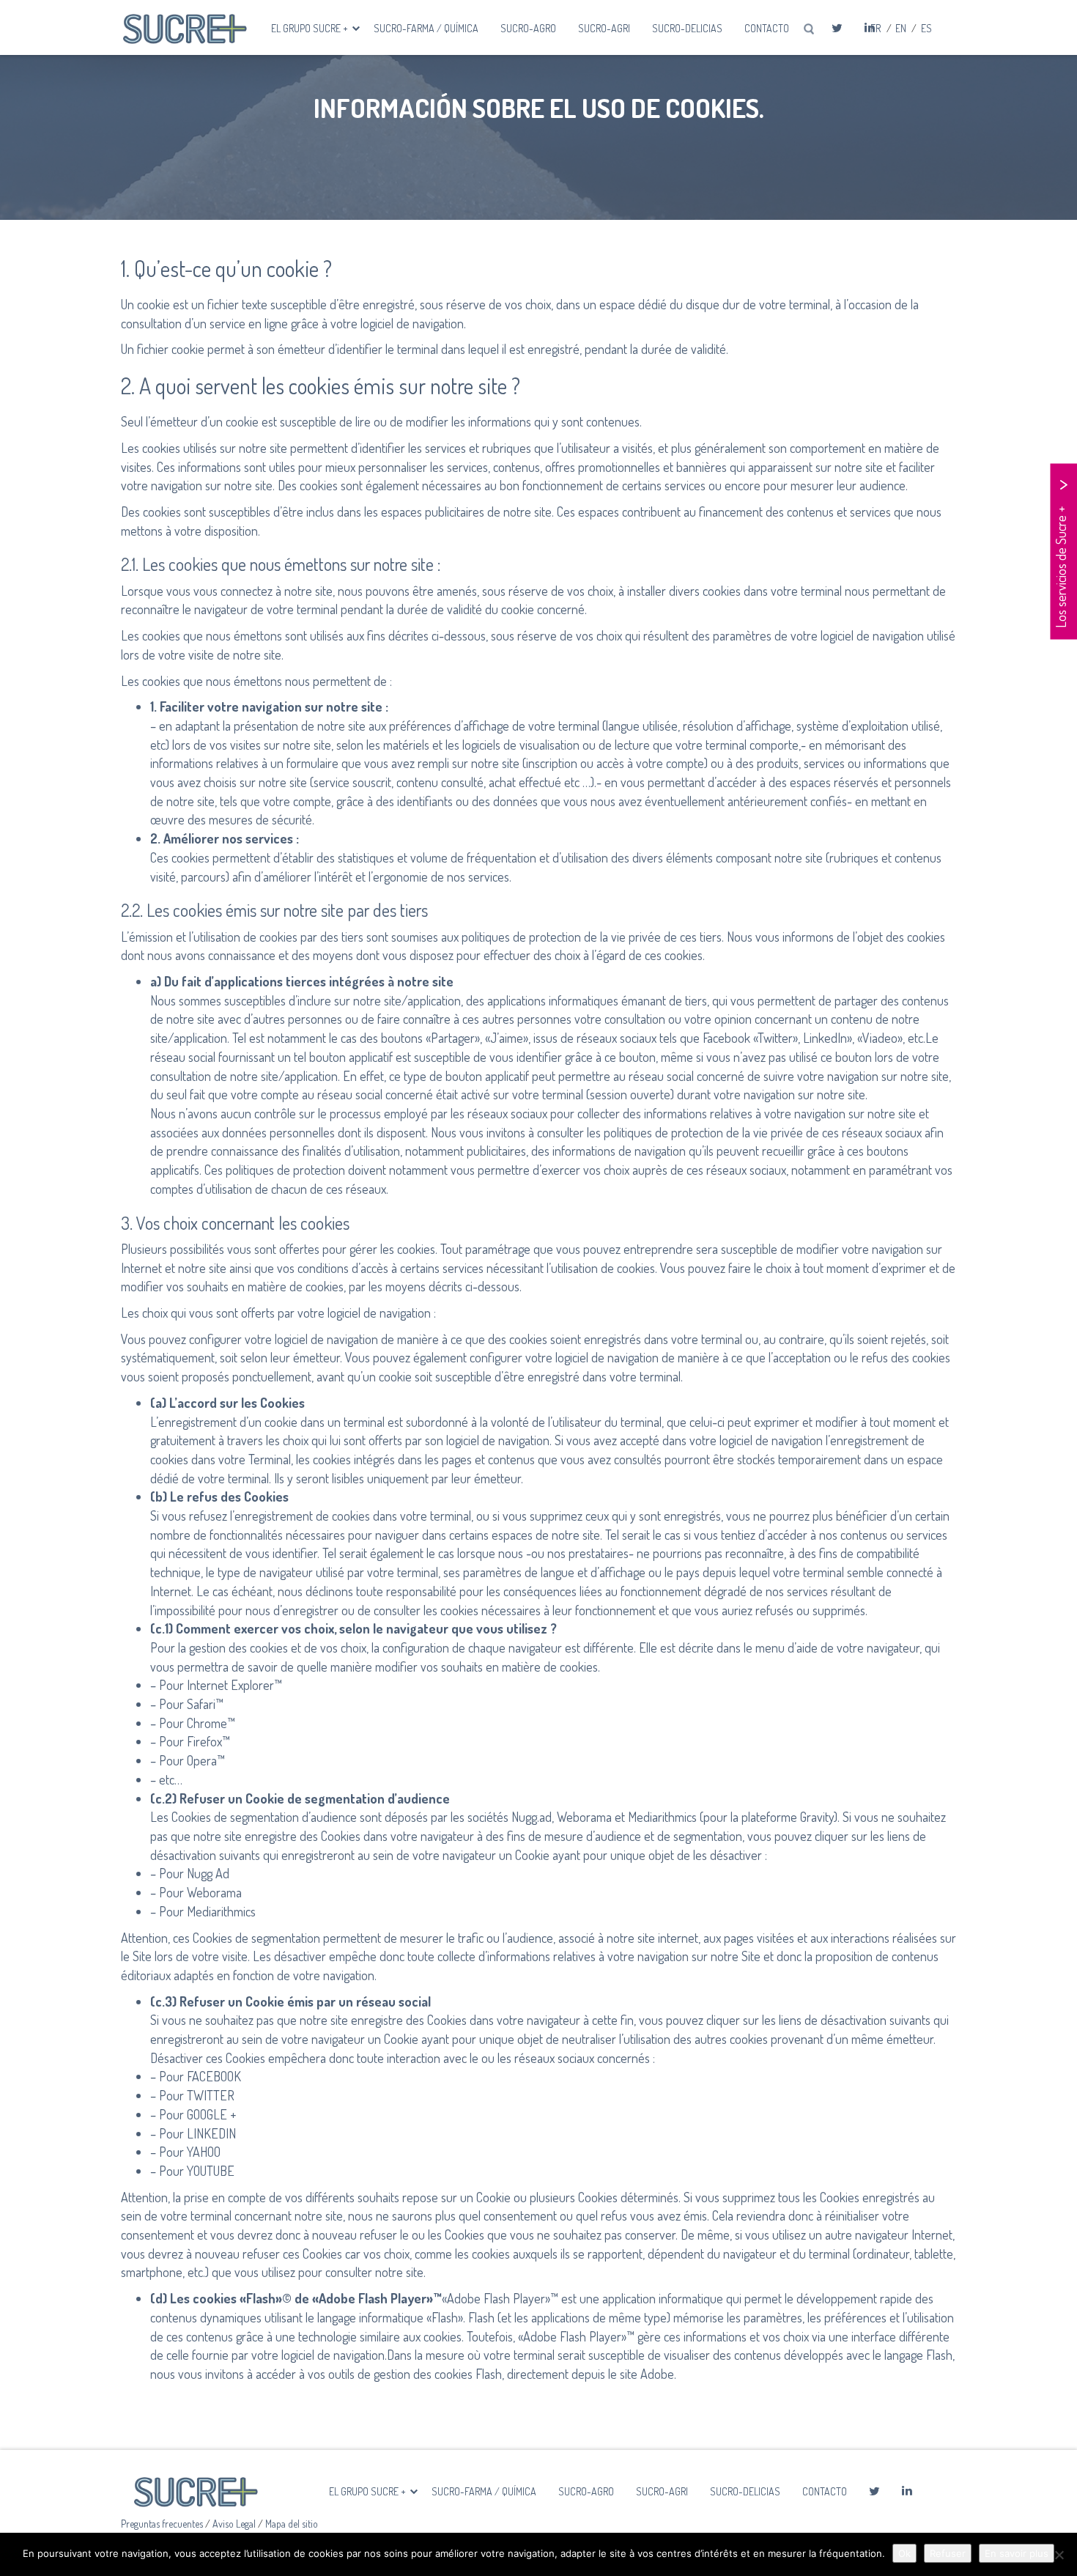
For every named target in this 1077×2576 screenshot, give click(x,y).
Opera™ (206, 1760)
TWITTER (211, 2095)
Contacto (767, 28)
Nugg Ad (208, 1873)
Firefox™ (208, 1741)
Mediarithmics (221, 1911)
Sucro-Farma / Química (426, 28)
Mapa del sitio (292, 2524)
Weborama (214, 1892)
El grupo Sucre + (311, 28)
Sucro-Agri (604, 28)
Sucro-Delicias (687, 28)
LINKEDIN (211, 2133)
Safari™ (205, 1704)
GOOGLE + (211, 2114)
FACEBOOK (214, 2076)
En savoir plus (1017, 2553)
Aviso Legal (235, 2524)
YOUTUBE (211, 2171)
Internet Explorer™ (234, 1685)
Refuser (948, 2553)
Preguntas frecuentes (163, 2524)
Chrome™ (211, 1723)
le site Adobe (641, 2374)
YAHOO (204, 2152)
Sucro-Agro (528, 28)
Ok (904, 2553)
